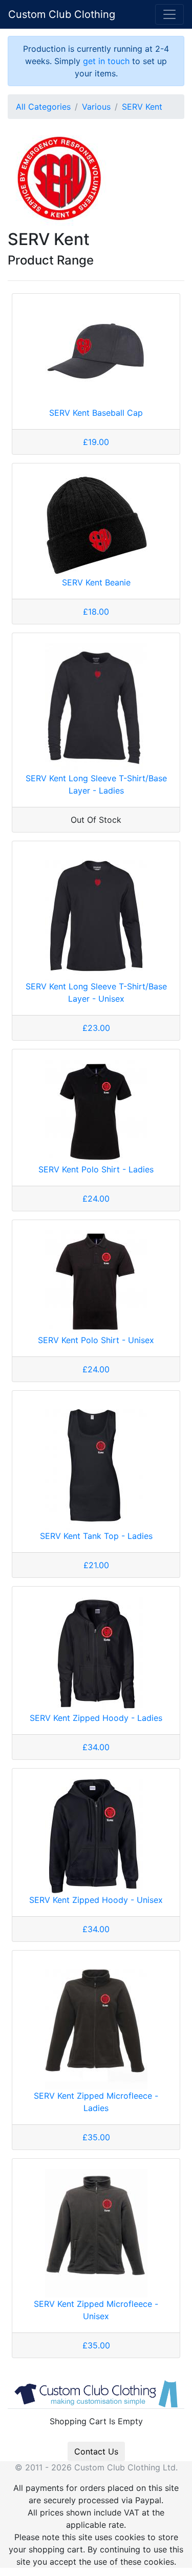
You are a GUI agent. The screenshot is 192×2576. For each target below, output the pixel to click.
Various (96, 107)
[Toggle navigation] (169, 14)
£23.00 (96, 1028)
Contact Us (96, 2451)
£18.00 (96, 612)
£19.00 (96, 442)
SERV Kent (142, 107)
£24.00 (96, 1199)
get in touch (106, 61)
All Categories (43, 107)
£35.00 (96, 2137)
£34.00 (96, 1747)
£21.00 (96, 1565)
